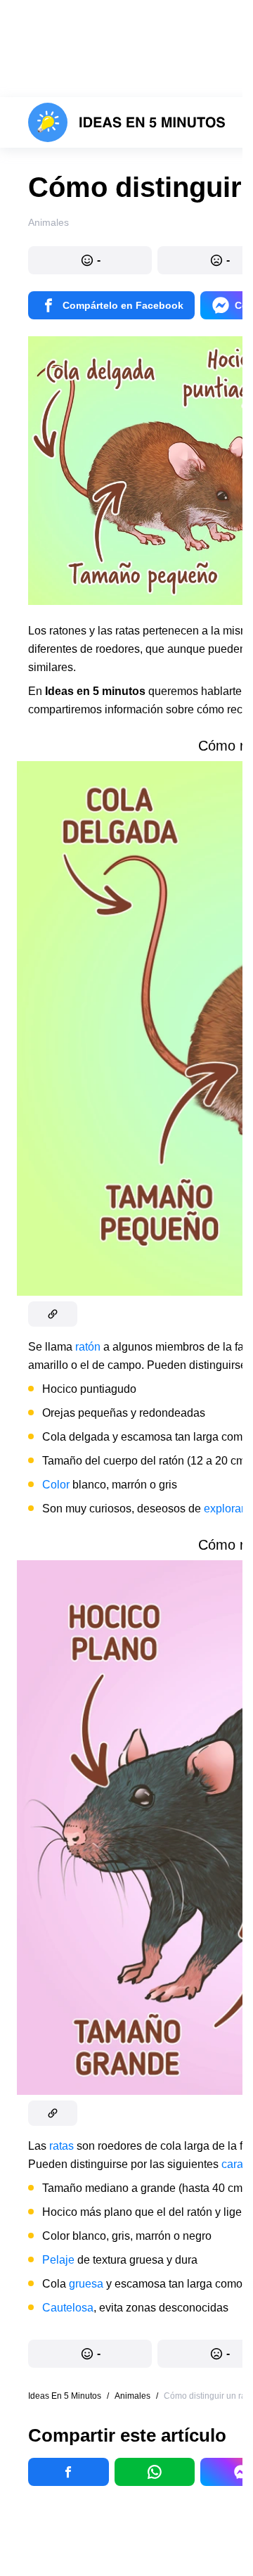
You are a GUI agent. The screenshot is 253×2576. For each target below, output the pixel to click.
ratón (89, 1347)
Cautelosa (68, 2308)
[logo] (127, 122)
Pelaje (60, 2260)
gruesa (87, 2284)
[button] (90, 260)
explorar (226, 1509)
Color (56, 1485)
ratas (63, 2146)
